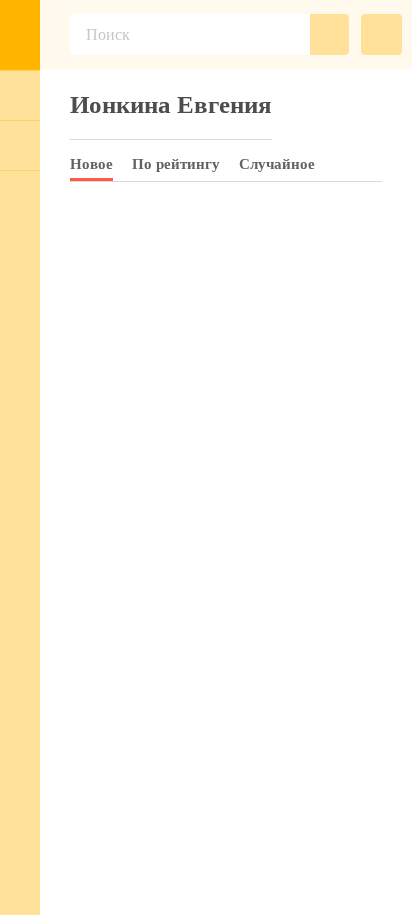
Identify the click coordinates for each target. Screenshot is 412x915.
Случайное (277, 164)
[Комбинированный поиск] (381, 34)
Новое (91, 164)
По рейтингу (176, 164)
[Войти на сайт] (20, 95)
